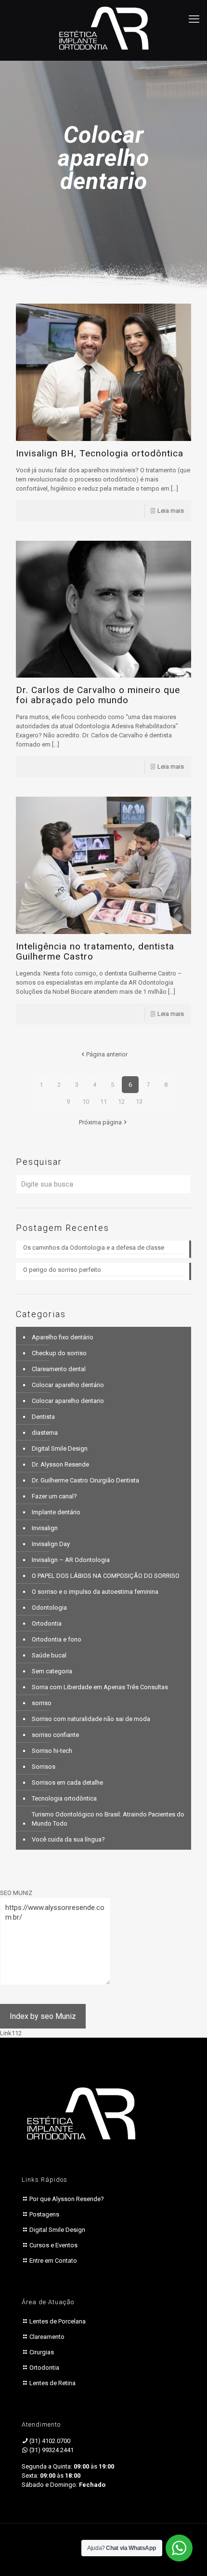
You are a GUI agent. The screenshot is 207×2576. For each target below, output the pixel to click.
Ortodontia (47, 1623)
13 (139, 1101)
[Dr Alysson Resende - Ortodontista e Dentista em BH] (103, 28)
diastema (45, 1433)
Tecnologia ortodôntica (64, 1798)
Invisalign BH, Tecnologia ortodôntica (100, 453)
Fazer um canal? (54, 1496)
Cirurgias (42, 2352)
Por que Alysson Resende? (67, 2199)
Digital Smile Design (60, 1448)
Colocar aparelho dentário (68, 1385)
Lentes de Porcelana (58, 2321)
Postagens (44, 2214)
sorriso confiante (55, 1735)
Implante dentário (56, 1512)
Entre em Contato (53, 2261)
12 (121, 1101)
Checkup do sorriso (59, 1353)
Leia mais (171, 511)
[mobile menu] (194, 19)
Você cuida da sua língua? (68, 1839)
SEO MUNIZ (16, 1893)
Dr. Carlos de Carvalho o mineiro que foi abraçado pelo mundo (98, 695)
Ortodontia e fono (57, 1639)
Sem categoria (52, 1671)
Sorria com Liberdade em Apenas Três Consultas (100, 1687)
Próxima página (100, 1122)
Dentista (43, 1417)
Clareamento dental (59, 1369)
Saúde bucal (49, 1655)
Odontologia (49, 1608)
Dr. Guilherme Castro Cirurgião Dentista (85, 1480)
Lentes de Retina (52, 2383)
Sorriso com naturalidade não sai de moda (91, 1719)
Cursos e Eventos (53, 2245)
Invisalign (45, 1528)
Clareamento (47, 2337)
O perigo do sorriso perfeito (63, 1270)
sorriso (42, 1703)
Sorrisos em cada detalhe (67, 1782)
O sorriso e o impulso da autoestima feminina (95, 1592)
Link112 (11, 2033)
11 (103, 1101)
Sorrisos (44, 1767)
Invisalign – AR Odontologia (71, 1560)
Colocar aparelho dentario (68, 1401)
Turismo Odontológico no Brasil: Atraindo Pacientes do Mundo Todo (108, 1819)
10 (86, 1101)
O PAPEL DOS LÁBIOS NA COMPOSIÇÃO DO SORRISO (106, 1576)
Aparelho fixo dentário (63, 1337)
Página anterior (107, 1054)
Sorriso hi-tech (52, 1751)
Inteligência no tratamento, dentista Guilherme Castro (95, 951)
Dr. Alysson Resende (60, 1464)
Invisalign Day (51, 1544)
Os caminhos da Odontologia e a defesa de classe (94, 1248)
